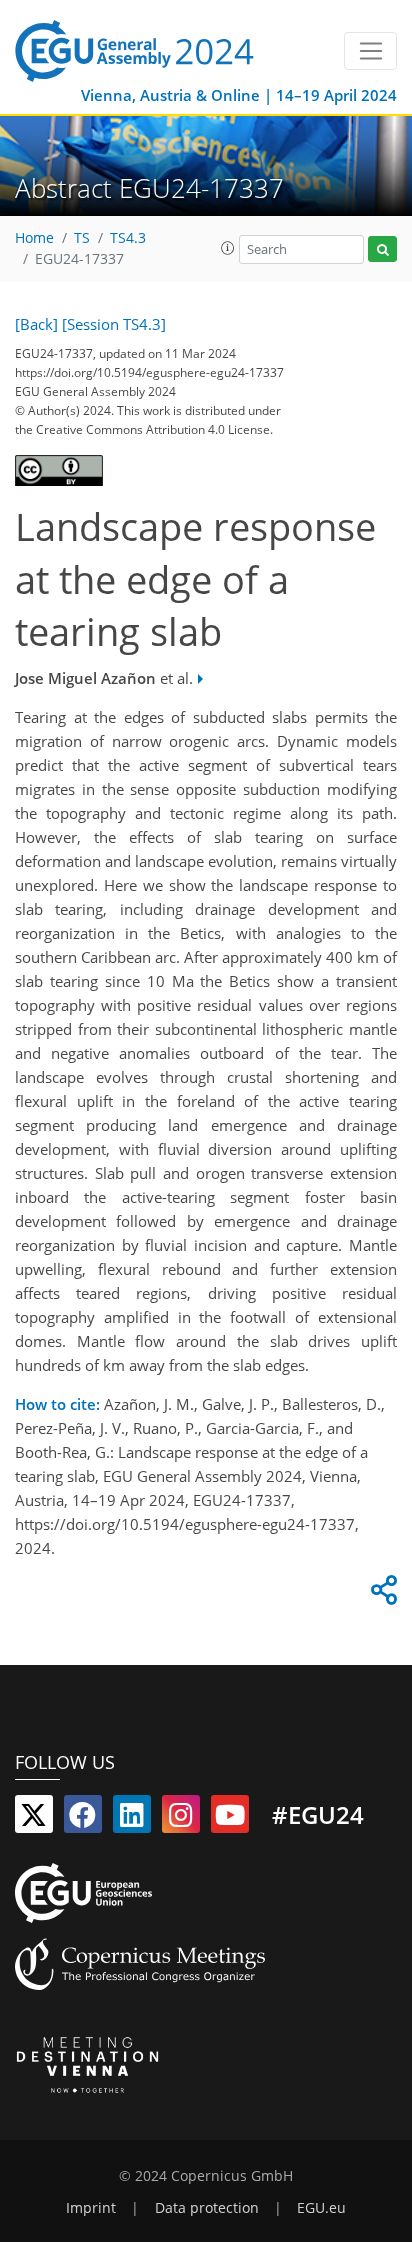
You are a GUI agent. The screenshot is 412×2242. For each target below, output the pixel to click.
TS (82, 238)
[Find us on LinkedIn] (132, 1819)
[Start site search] (382, 249)
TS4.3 (128, 238)
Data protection (207, 2208)
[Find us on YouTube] (230, 1819)
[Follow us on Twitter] (34, 1819)
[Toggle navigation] (370, 51)
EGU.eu (321, 2208)
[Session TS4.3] (114, 324)
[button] (228, 248)
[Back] (36, 324)
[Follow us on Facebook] (83, 1819)
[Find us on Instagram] (181, 1819)
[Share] (381, 1595)
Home (34, 238)
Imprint (91, 2208)
